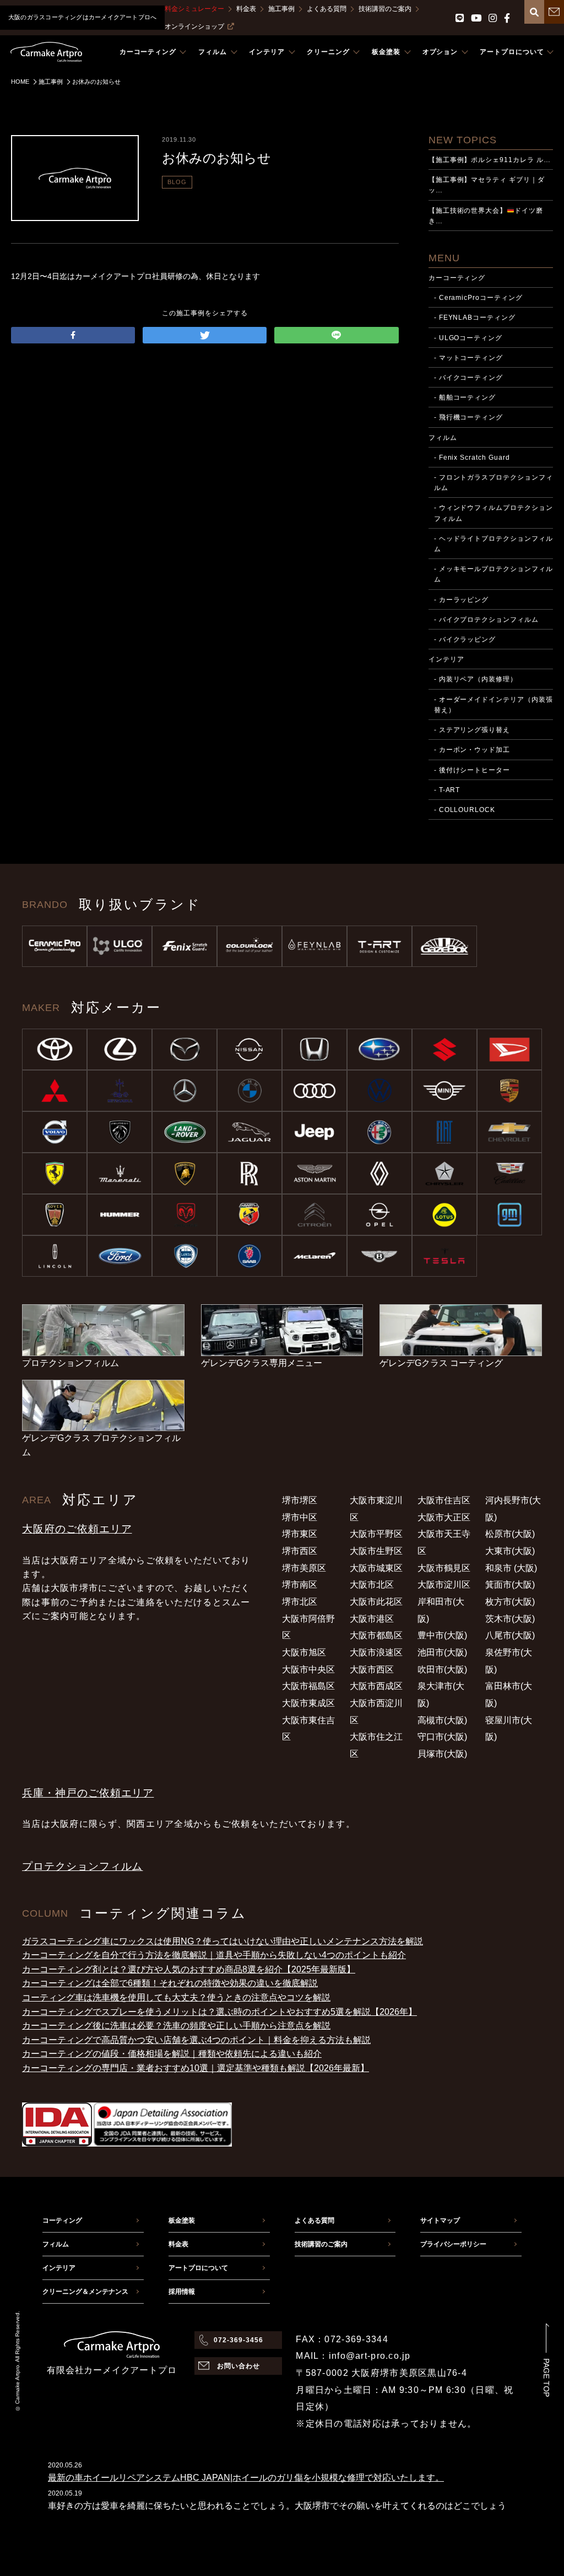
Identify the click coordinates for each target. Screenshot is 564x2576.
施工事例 (281, 9)
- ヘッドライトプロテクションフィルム (493, 544)
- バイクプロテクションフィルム (486, 620)
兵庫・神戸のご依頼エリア (88, 1793)
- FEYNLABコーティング (475, 318)
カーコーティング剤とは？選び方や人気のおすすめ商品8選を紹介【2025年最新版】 (189, 1969)
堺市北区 (300, 1602)
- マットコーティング (469, 358)
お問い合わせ (238, 2366)
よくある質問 (327, 9)
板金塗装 (182, 2220)
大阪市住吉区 (444, 1500)
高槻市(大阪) (442, 1720)
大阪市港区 (372, 1619)
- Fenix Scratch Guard (472, 458)
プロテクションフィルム (82, 1866)
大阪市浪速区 (376, 1652)
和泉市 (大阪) (511, 1568)
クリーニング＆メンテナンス (85, 2292)
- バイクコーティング (469, 378)
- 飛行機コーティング (469, 417)
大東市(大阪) (510, 1551)
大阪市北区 (372, 1585)
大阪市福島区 (308, 1686)
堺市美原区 (304, 1568)
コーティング (62, 2220)
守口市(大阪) (442, 1737)
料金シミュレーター (194, 9)
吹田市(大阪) (442, 1669)
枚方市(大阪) (510, 1602)
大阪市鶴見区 (444, 1568)
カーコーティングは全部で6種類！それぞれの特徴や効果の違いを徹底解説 (170, 1983)
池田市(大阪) (442, 1652)
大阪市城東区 (376, 1568)
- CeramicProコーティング (478, 298)
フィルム (443, 438)
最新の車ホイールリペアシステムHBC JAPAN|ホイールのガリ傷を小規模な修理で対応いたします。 (246, 2478)
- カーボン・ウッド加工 (472, 750)
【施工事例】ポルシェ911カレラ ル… (490, 160)
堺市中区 (300, 1517)
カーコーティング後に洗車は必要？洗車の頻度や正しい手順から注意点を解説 (176, 2026)
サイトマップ (440, 2220)
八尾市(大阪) (510, 1635)
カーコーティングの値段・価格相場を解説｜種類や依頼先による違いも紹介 (172, 2054)
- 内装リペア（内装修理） (476, 679)
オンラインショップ (194, 26)
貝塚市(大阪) (442, 1754)
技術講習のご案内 (385, 9)
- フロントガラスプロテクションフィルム (493, 483)
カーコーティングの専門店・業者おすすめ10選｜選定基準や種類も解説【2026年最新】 (196, 2068)
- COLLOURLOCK (465, 810)
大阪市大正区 (444, 1517)
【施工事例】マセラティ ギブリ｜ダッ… (487, 185)
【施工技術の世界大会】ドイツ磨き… (486, 216)
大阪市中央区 (308, 1669)
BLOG (177, 182)
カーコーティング (457, 278)
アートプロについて (198, 2268)
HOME (20, 82)
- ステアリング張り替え (472, 730)
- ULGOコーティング (468, 338)
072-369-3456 (238, 2340)
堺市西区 (300, 1551)
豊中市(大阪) (442, 1635)
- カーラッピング (462, 600)
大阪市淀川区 (444, 1585)
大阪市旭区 (304, 1652)
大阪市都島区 (376, 1635)
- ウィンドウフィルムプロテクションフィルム (493, 513)
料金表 (246, 9)
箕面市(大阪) (510, 1585)
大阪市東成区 (308, 1703)
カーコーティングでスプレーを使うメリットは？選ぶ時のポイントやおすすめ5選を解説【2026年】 (219, 2012)
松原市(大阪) (510, 1534)
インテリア (446, 659)
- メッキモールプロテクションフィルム (493, 574)
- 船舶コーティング (465, 397)
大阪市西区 (372, 1669)
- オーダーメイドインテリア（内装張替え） (493, 705)
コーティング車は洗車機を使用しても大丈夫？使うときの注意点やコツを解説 (176, 1997)
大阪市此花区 (376, 1602)
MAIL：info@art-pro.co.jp (353, 2356)
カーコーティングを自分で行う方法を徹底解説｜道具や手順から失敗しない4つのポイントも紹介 (214, 1955)
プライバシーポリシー (453, 2244)
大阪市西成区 (376, 1686)
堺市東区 (300, 1534)
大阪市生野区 (376, 1551)
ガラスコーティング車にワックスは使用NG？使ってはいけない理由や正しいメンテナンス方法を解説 (223, 1941)
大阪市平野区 (376, 1534)
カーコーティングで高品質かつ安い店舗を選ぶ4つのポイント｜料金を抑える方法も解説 (196, 2040)
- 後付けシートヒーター (472, 770)
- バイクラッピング (465, 639)
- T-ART (447, 790)
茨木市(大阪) (510, 1619)
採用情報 (182, 2292)
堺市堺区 (300, 1500)
